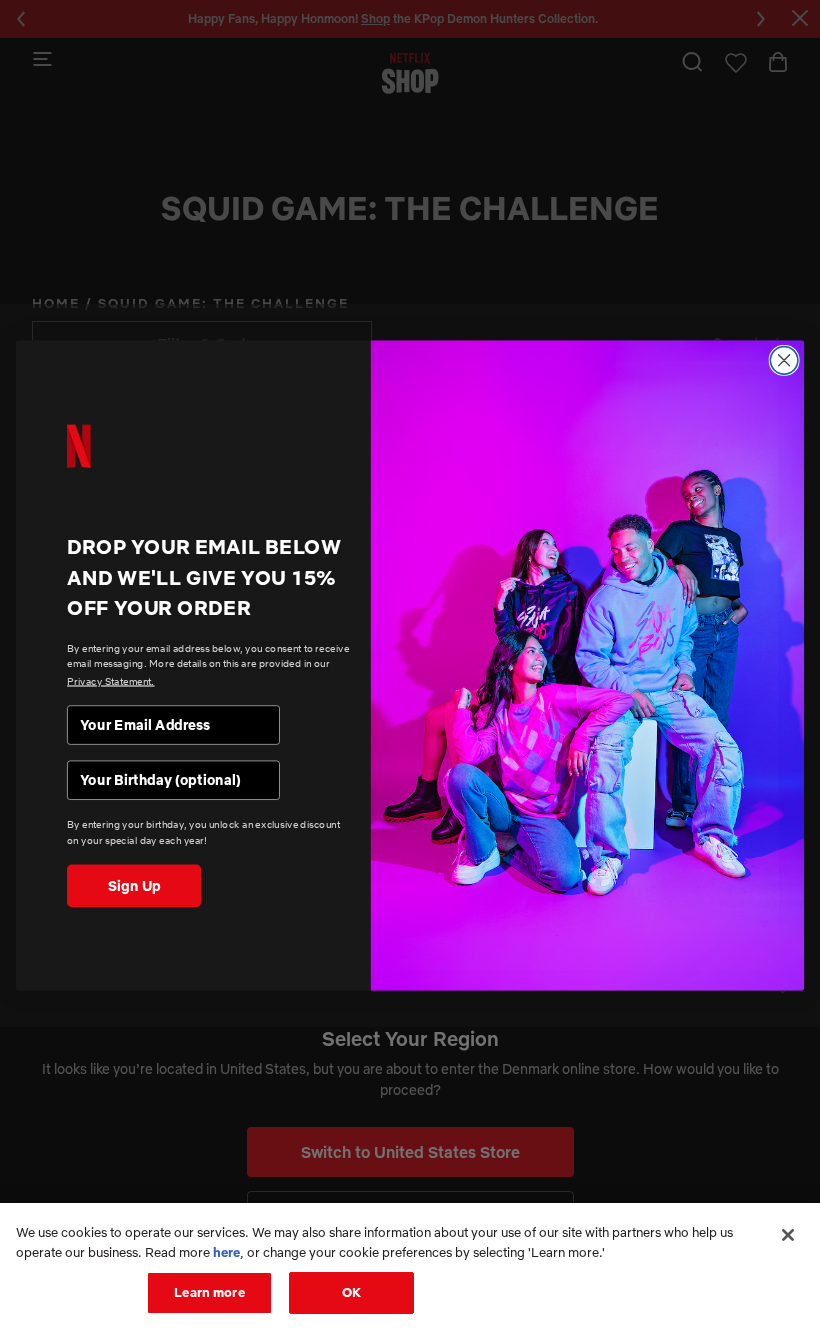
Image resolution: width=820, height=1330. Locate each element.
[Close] (788, 1235)
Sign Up (134, 885)
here (226, 1252)
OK (351, 1292)
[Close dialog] (784, 360)
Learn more (209, 1292)
